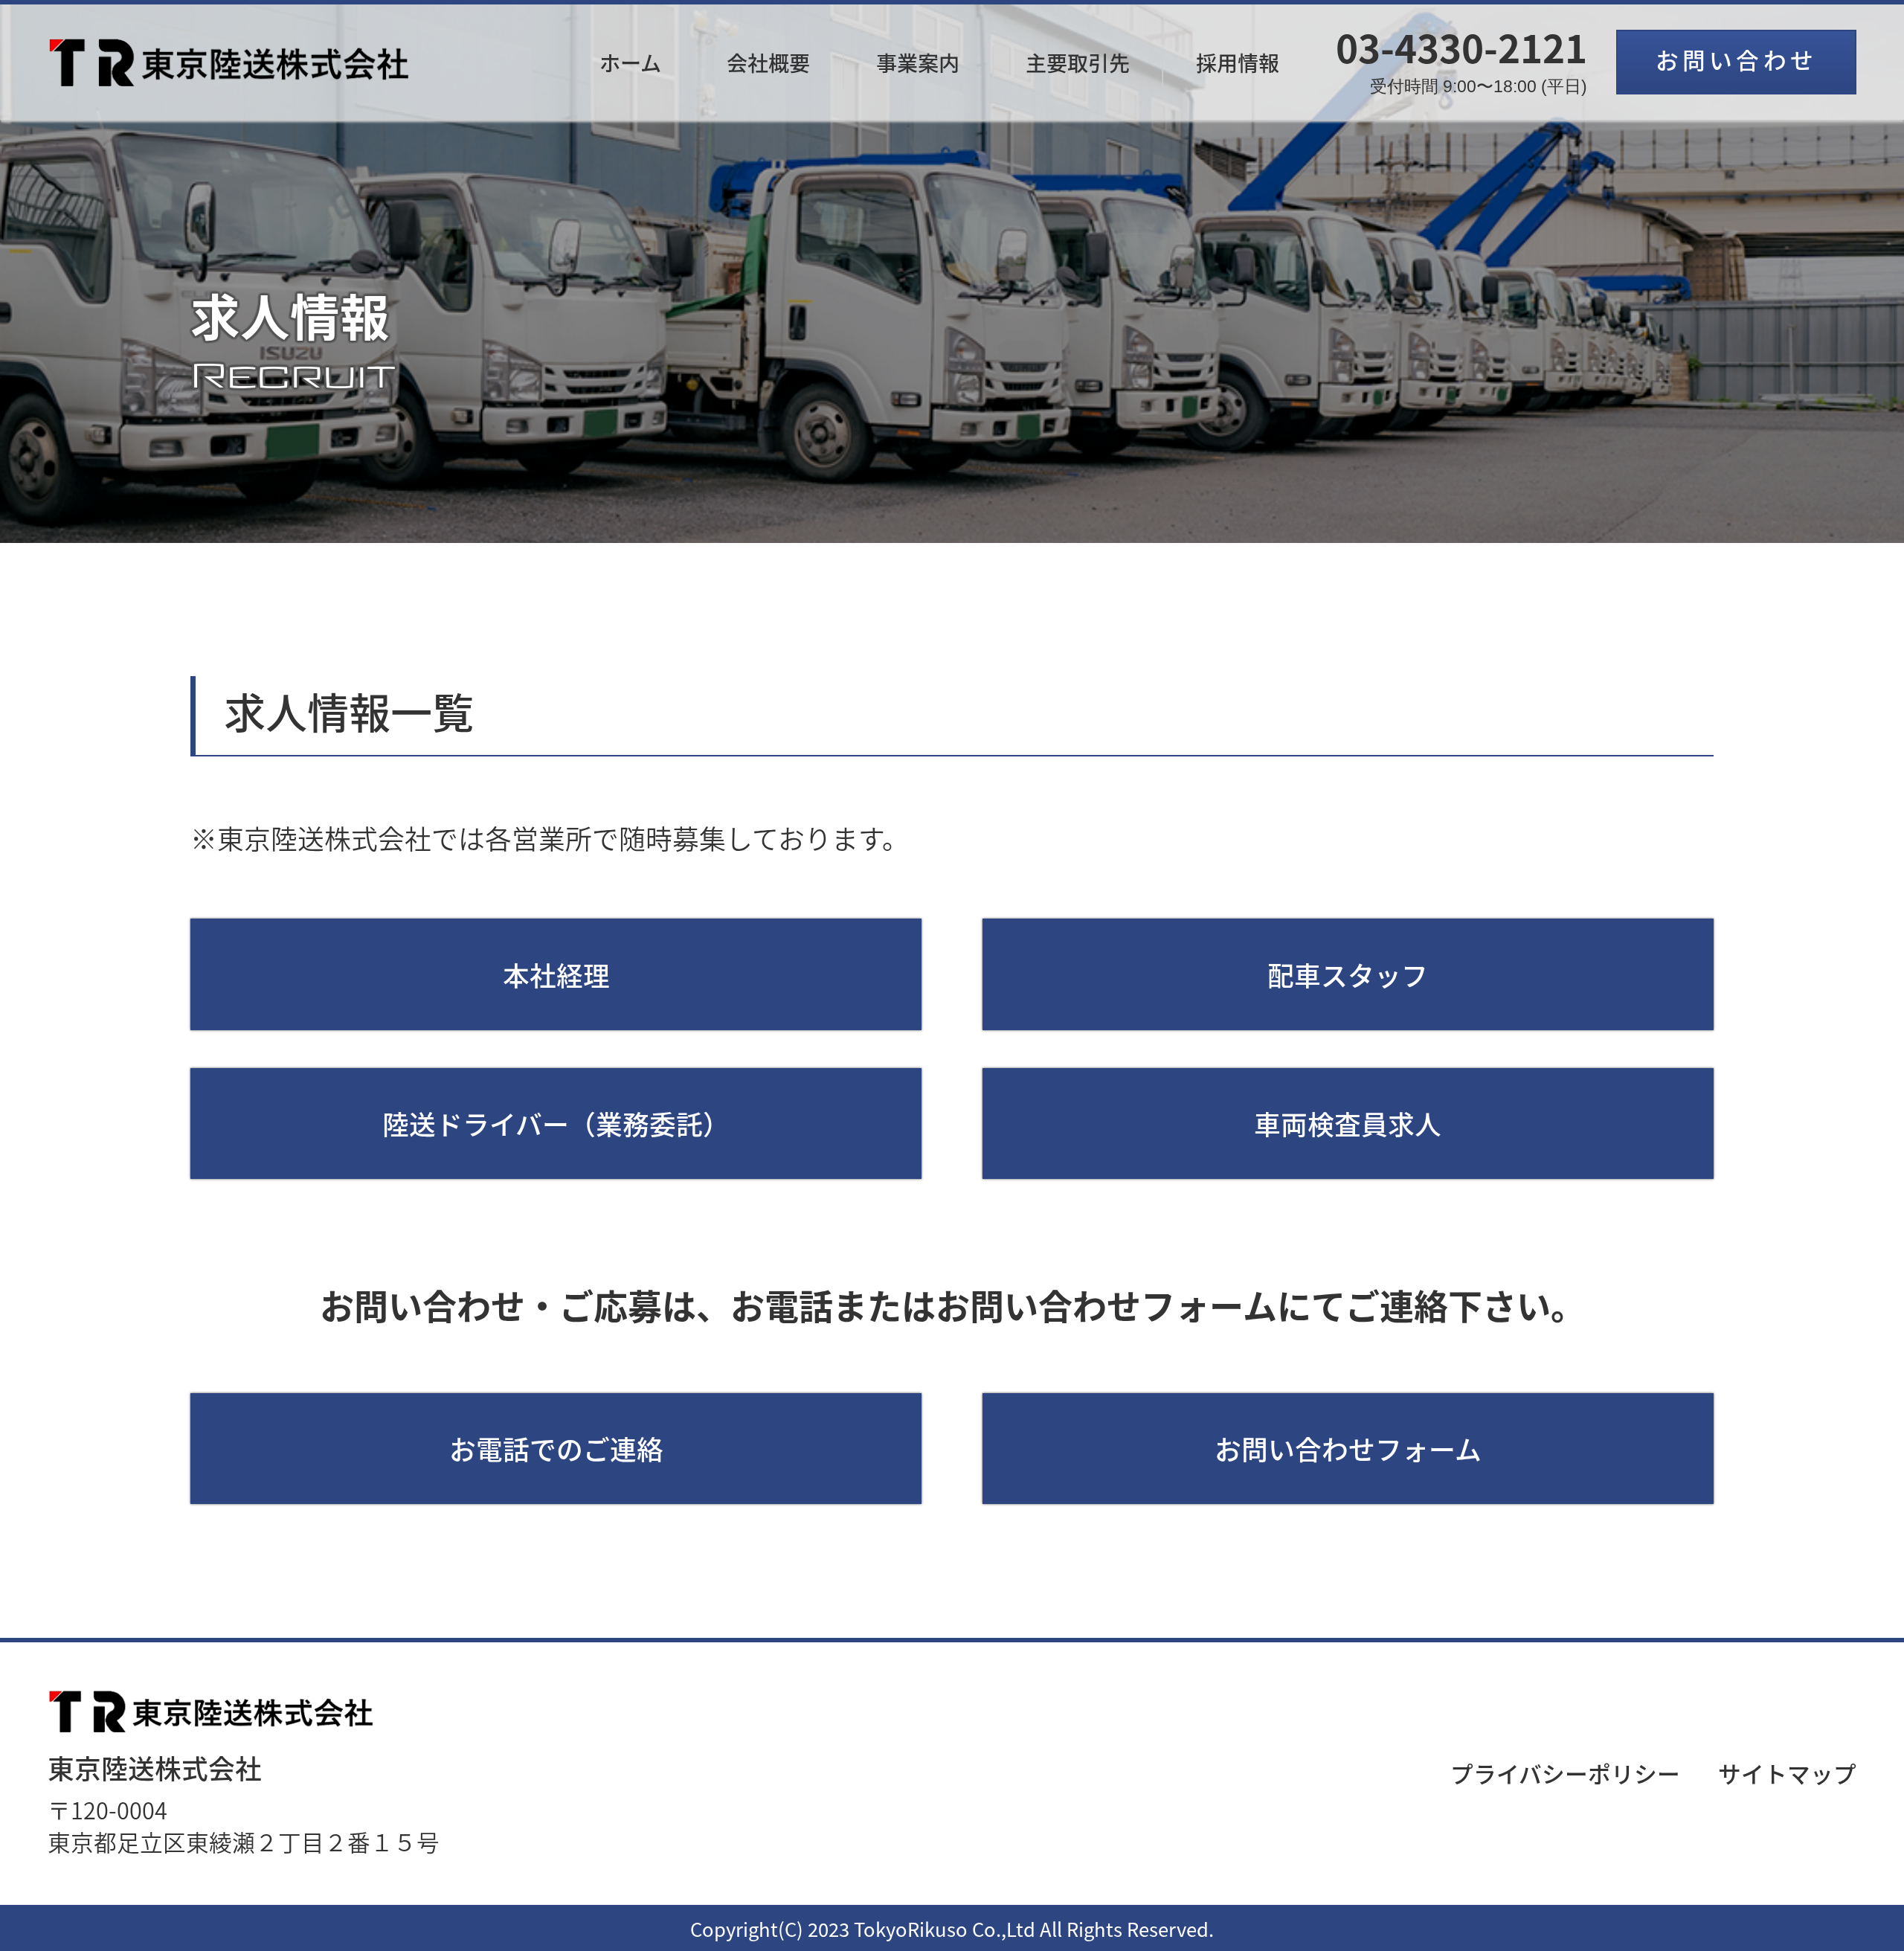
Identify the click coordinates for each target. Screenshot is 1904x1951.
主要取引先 (1078, 62)
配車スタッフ (1348, 974)
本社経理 (556, 974)
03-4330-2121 (1461, 64)
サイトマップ (1787, 1773)
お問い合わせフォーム (1348, 1448)
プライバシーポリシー (1565, 1773)
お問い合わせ (1736, 59)
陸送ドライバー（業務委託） (556, 1123)
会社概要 (768, 62)
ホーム (630, 62)
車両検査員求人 (1348, 1123)
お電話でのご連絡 (556, 1448)
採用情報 (1238, 62)
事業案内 (918, 62)
